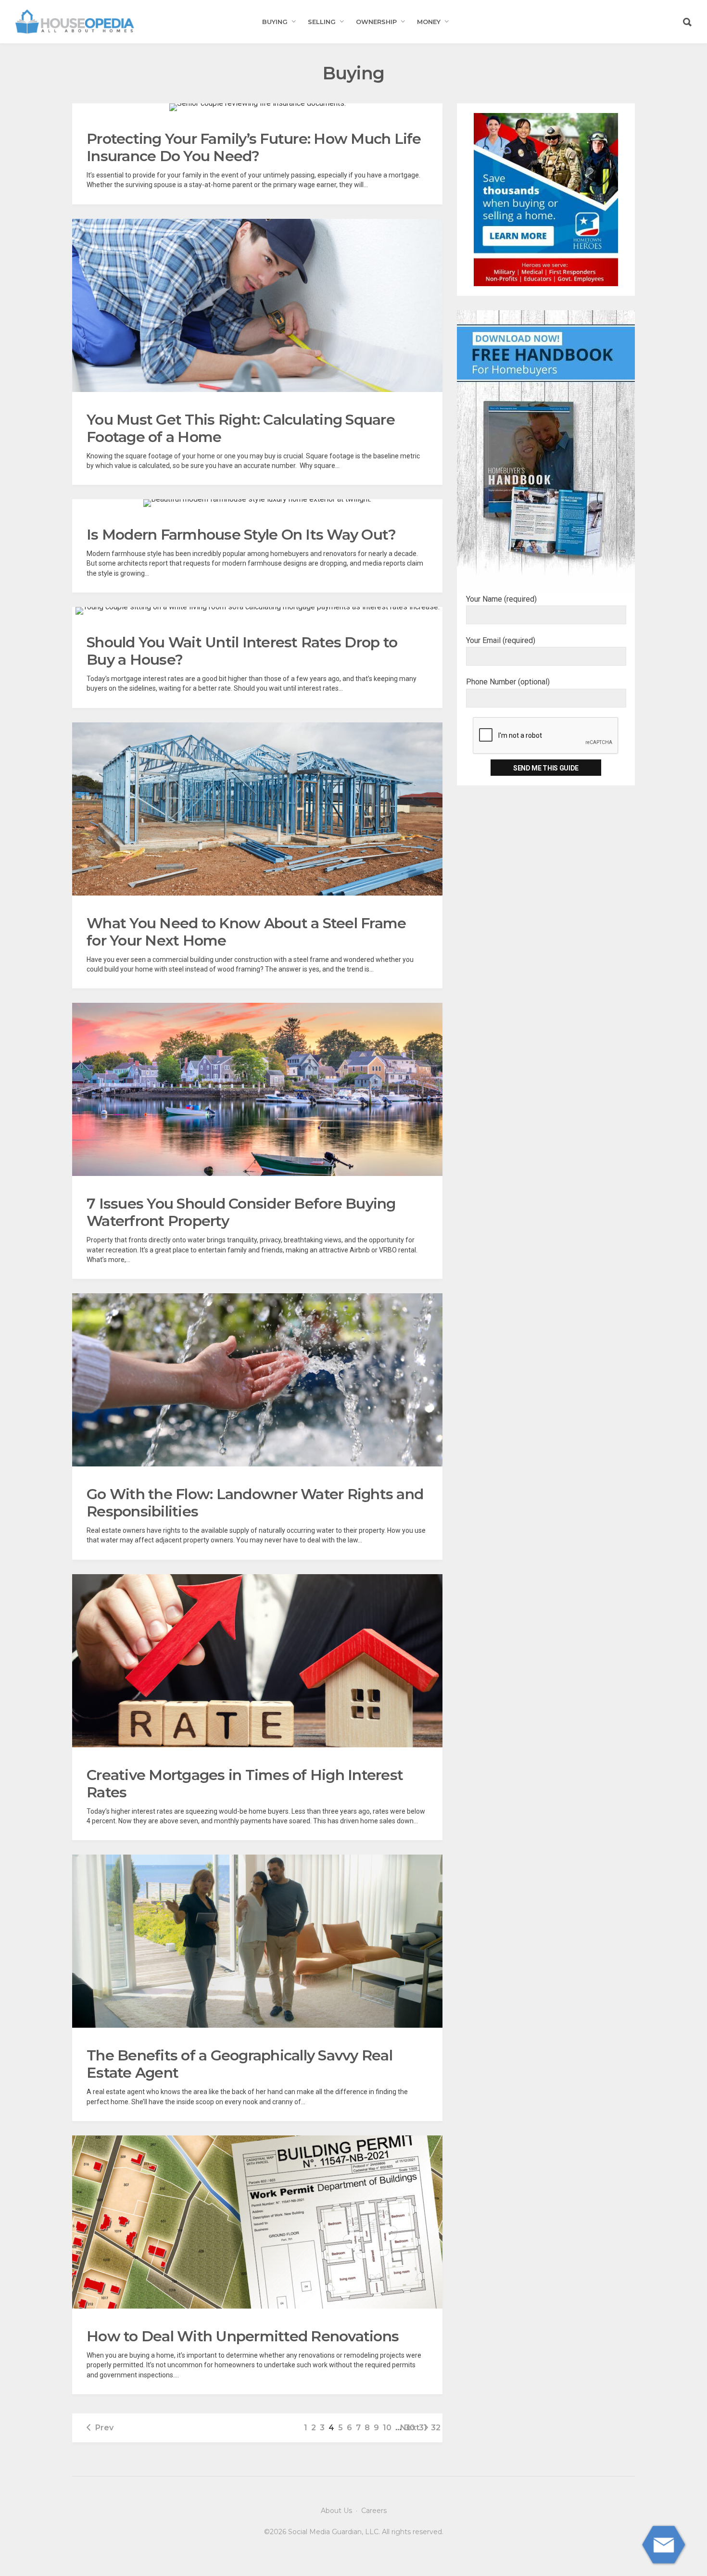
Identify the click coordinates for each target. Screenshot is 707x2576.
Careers (374, 2511)
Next (410, 2428)
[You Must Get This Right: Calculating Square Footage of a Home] (257, 305)
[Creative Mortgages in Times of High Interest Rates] (257, 1661)
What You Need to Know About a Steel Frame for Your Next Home (246, 932)
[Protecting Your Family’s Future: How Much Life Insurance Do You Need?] (258, 107)
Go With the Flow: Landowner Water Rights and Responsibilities (255, 1503)
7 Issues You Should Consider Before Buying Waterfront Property (241, 1212)
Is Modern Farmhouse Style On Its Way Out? (241, 535)
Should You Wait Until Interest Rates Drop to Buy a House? (242, 651)
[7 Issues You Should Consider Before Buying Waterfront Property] (257, 1089)
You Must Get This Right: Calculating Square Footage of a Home (241, 428)
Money (429, 22)
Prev (104, 2428)
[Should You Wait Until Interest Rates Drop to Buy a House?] (258, 611)
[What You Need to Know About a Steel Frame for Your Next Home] (257, 809)
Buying (275, 22)
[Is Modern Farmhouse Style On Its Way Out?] (257, 503)
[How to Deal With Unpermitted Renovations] (257, 2222)
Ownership (376, 22)
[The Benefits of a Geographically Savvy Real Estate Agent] (257, 1941)
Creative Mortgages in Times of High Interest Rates (245, 1784)
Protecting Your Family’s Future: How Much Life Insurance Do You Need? (254, 147)
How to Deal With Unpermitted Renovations (243, 2336)
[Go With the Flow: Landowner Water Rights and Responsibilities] (257, 1380)
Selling (322, 22)
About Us (336, 2511)
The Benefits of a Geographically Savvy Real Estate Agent (240, 2064)
